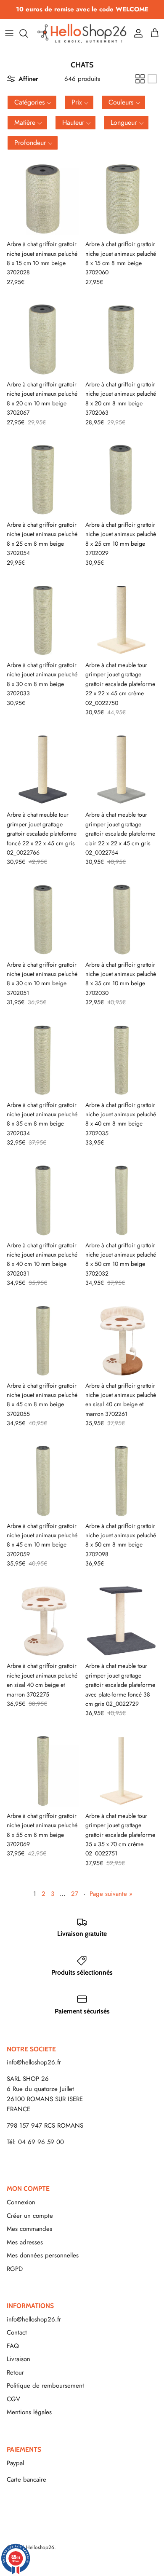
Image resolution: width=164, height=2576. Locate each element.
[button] (32, 102)
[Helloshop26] (82, 33)
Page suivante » (111, 1894)
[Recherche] (28, 33)
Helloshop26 (40, 2547)
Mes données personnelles (43, 2255)
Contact (17, 2332)
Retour (15, 2372)
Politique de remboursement (45, 2386)
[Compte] (136, 33)
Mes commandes (29, 2229)
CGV (13, 2399)
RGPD (15, 2269)
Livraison (19, 2359)
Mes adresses (25, 2242)
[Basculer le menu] (9, 33)
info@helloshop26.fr (34, 2062)
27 (75, 1894)
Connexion (21, 2202)
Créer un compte (30, 2216)
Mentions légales (29, 2412)
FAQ (13, 2346)
